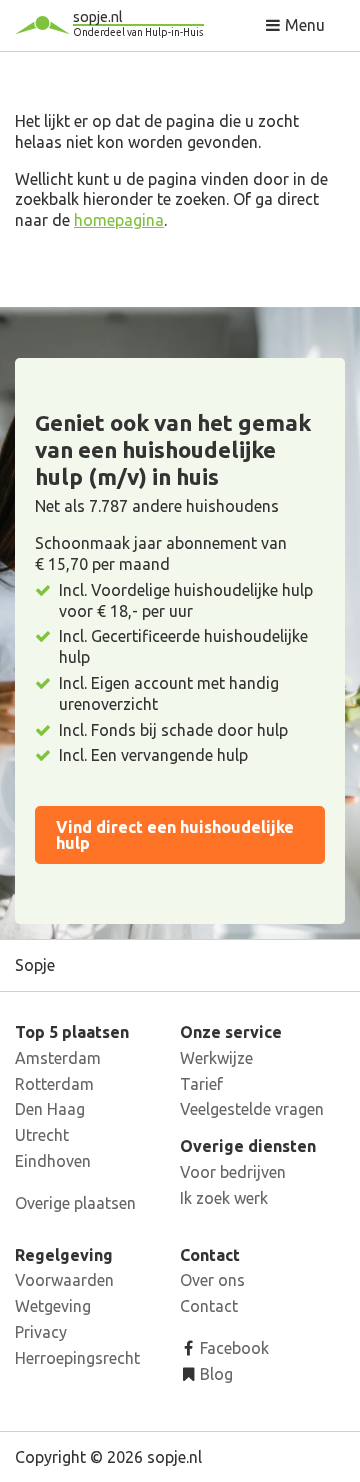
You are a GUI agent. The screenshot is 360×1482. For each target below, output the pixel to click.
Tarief (201, 1084)
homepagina (119, 220)
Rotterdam (54, 1084)
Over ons (212, 1280)
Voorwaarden (64, 1280)
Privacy (41, 1332)
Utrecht (42, 1135)
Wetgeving (53, 1306)
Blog (214, 1374)
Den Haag (50, 1109)
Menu (303, 25)
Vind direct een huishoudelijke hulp (175, 835)
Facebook (232, 1348)
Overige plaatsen (75, 1203)
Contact (209, 1306)
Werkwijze (216, 1058)
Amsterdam (58, 1058)
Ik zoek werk (224, 1198)
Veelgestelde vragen (252, 1109)
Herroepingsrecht (77, 1358)
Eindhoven (53, 1161)
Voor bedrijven (233, 1172)
